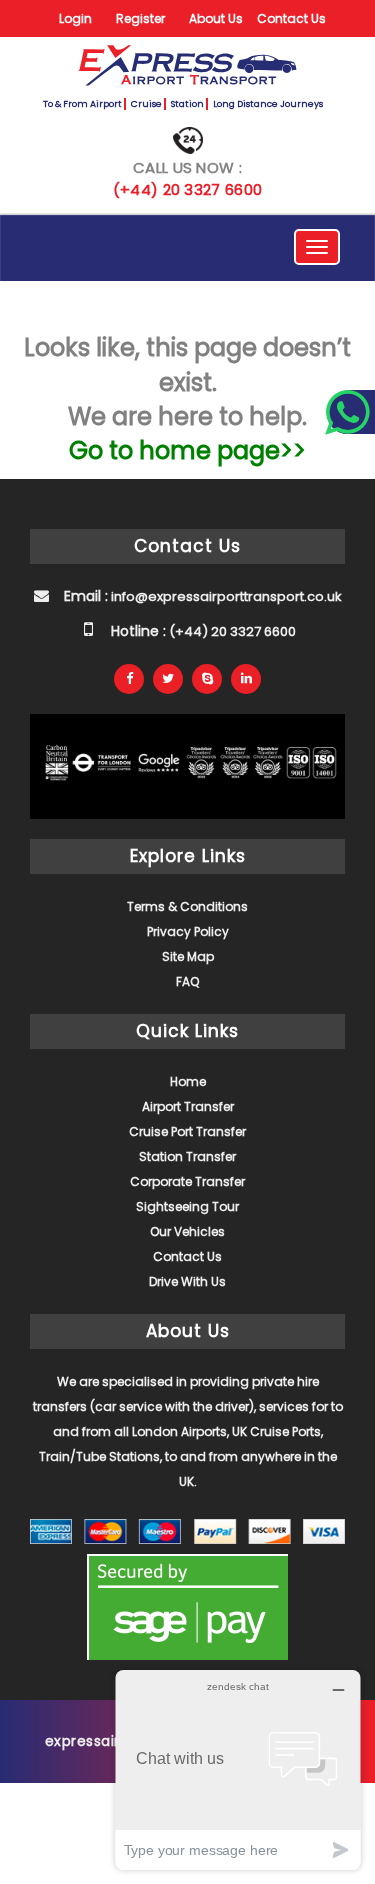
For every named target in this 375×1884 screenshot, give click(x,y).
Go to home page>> (187, 450)
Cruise (146, 104)
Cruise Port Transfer (187, 1131)
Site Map (188, 956)
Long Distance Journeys (268, 104)
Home (188, 1081)
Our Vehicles (187, 1231)
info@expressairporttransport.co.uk (225, 596)
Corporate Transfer (187, 1181)
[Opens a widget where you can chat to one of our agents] (238, 1769)
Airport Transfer (188, 1106)
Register (140, 18)
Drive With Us (187, 1281)
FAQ (187, 981)
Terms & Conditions (187, 906)
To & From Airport (82, 104)
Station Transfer (187, 1156)
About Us (216, 18)
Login (75, 18)
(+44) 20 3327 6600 (187, 190)
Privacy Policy (188, 931)
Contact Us (291, 18)
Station (187, 104)
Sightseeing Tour (187, 1206)
